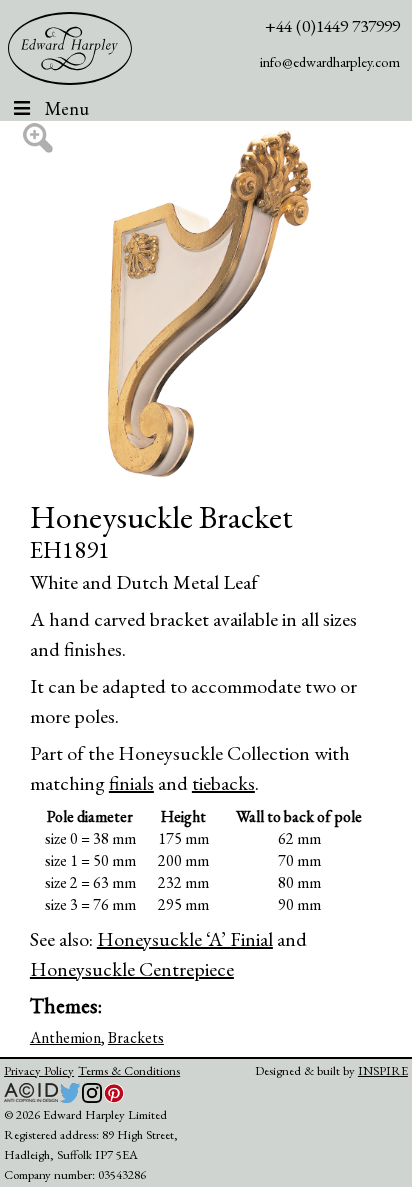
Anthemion (65, 1037)
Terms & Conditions (129, 1070)
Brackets (136, 1037)
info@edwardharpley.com (330, 61)
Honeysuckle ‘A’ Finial (185, 939)
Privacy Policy (39, 1070)
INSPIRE (383, 1070)
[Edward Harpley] (70, 48)
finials (131, 783)
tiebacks (223, 783)
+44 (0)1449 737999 (332, 25)
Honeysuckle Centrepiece (132, 969)
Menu (67, 108)
